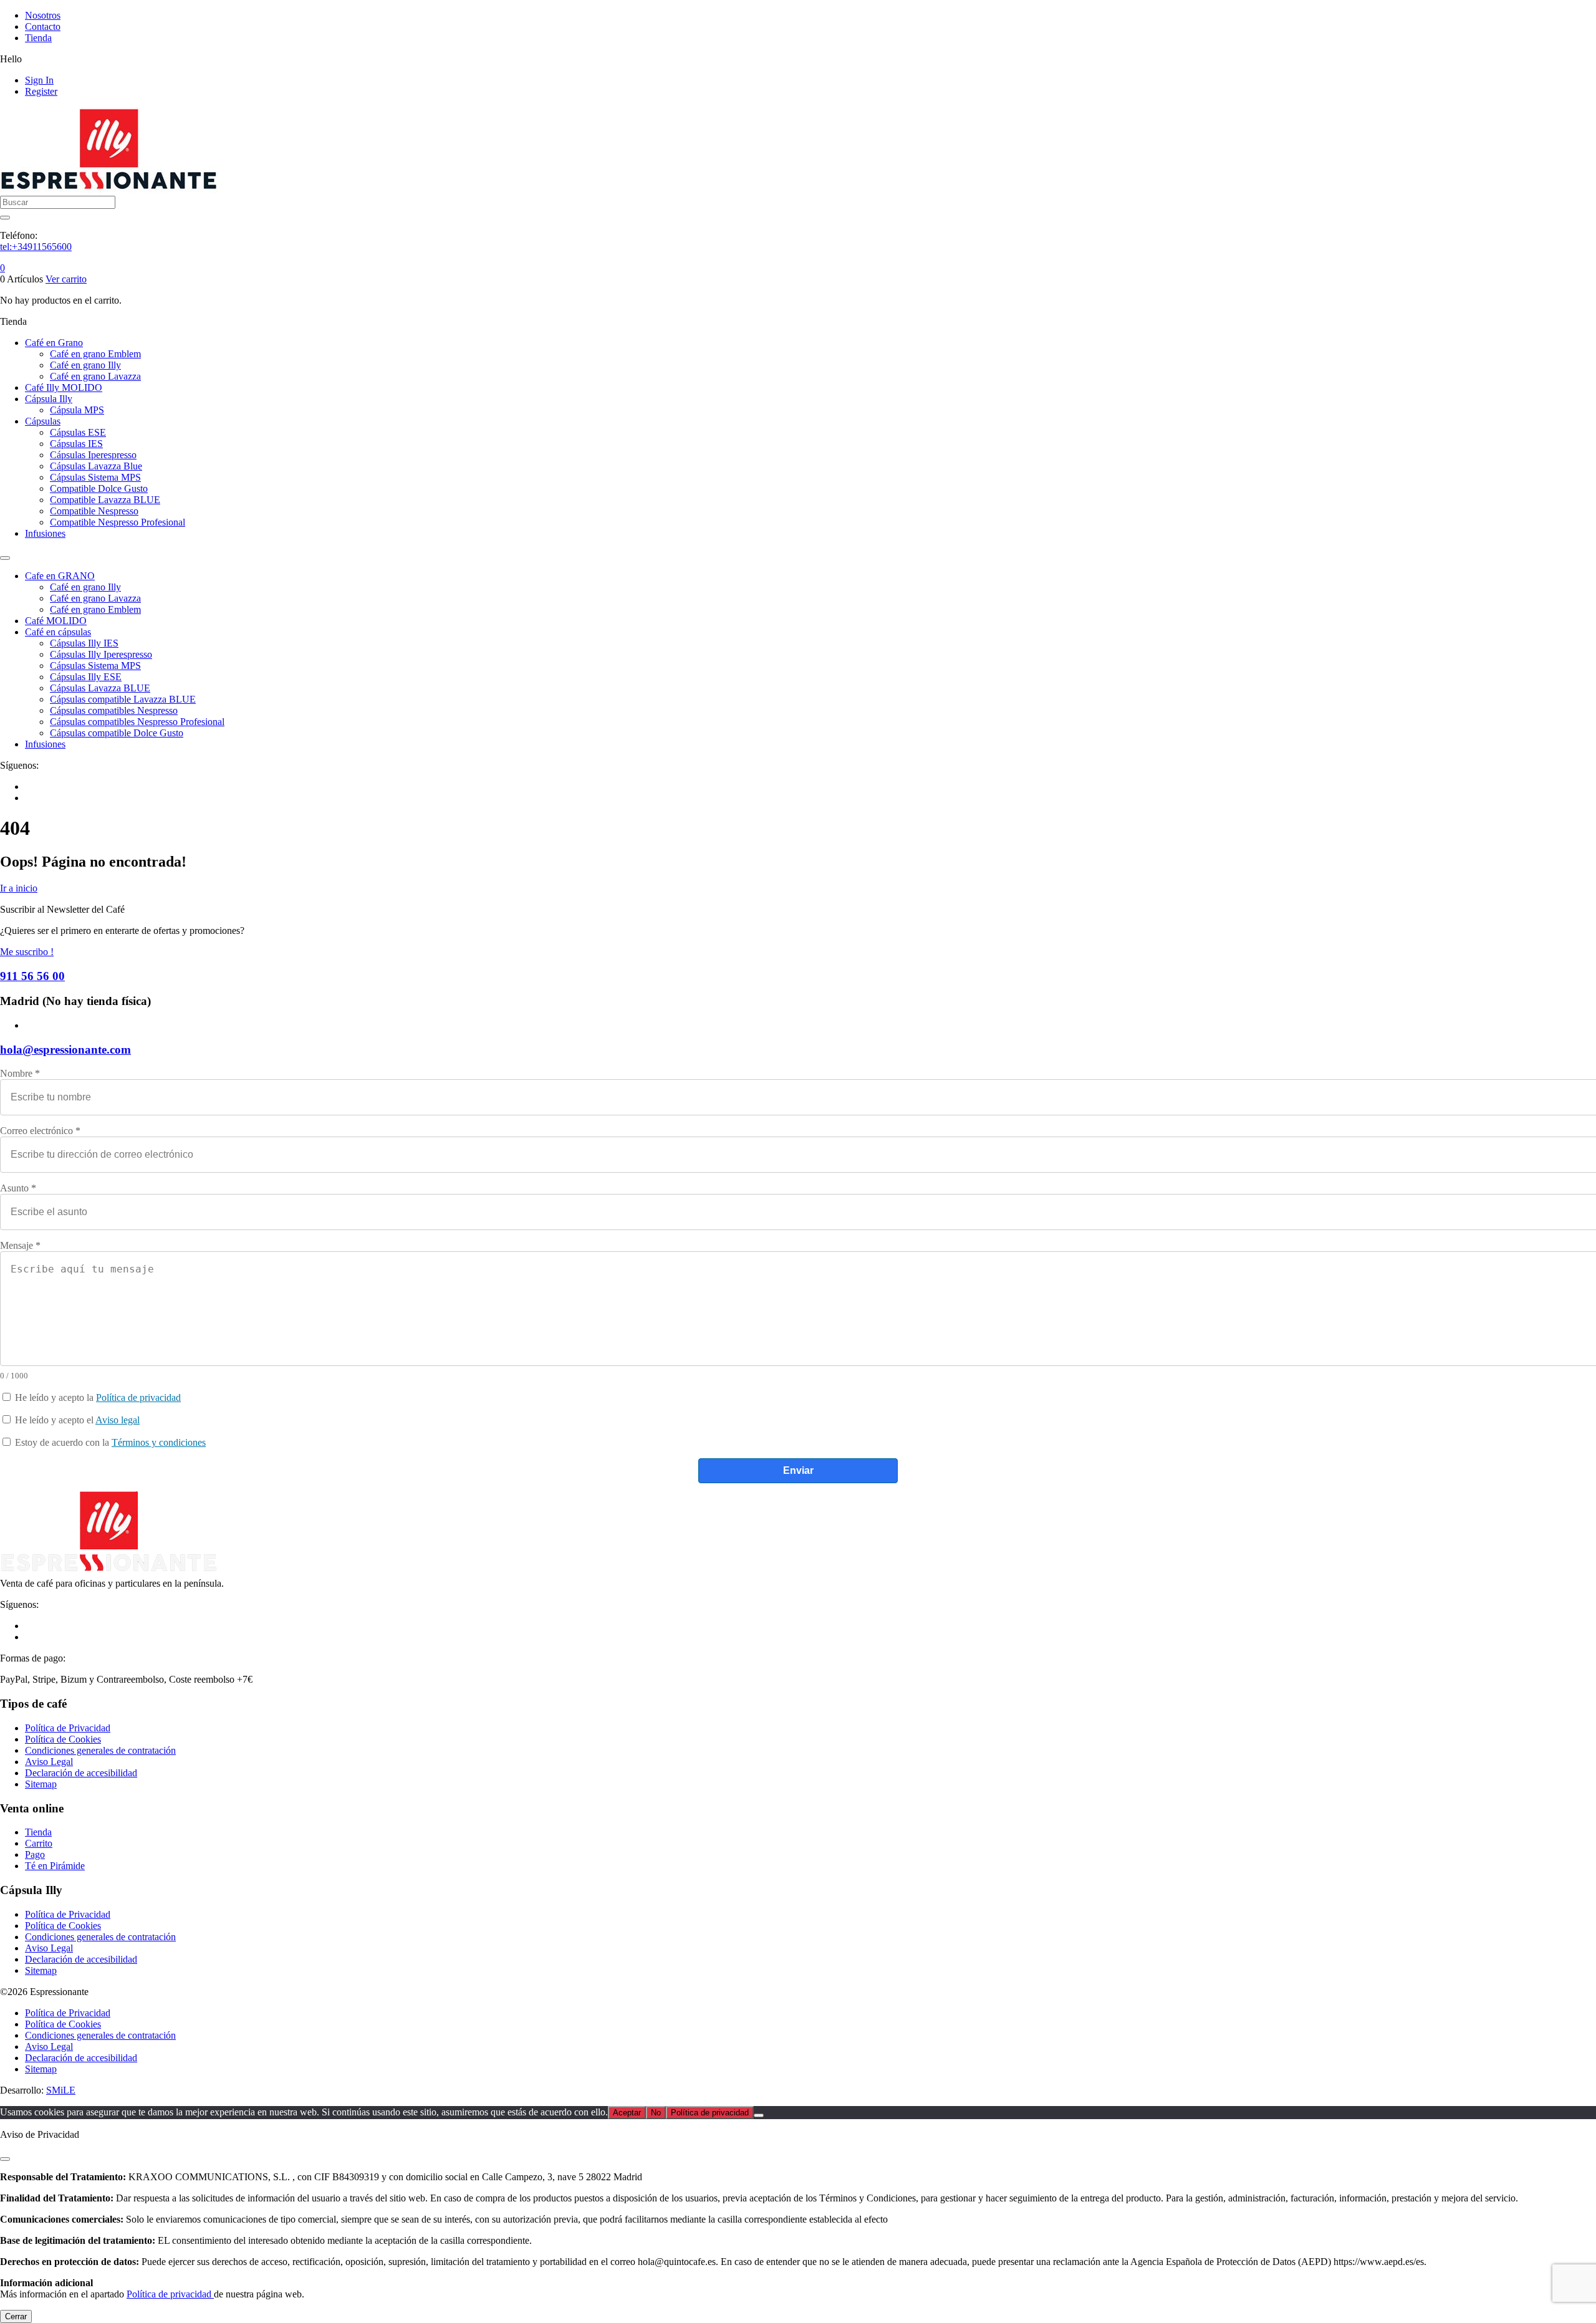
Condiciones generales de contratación (100, 1750)
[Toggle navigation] (5, 558)
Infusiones (45, 533)
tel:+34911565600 (36, 247)
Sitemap (41, 1784)
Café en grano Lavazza (95, 376)
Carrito (39, 1843)
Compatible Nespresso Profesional (118, 522)
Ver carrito (66, 279)
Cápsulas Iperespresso (93, 455)
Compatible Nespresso (94, 511)
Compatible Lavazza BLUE (105, 500)
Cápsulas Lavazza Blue (96, 466)
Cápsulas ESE (78, 432)
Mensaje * (20, 1245)
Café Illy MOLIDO (64, 387)
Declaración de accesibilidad (81, 1773)
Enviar (798, 1470)
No (656, 2113)
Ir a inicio (19, 888)
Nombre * (20, 1073)
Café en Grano (54, 343)
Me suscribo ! (27, 952)
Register (41, 91)
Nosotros (43, 15)
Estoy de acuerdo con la (109, 1442)
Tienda (38, 38)
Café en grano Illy (85, 365)
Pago (35, 1854)
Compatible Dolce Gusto (99, 488)
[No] (759, 2115)
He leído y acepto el (76, 1420)
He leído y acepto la (97, 1397)
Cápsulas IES (76, 444)
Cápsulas (43, 421)
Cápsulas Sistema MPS (95, 477)
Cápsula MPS (77, 410)
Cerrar (16, 2316)
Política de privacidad (138, 1397)
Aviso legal (118, 1420)
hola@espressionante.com (65, 1050)
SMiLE (61, 2090)
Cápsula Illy (49, 399)
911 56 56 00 (32, 976)
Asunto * (18, 1188)
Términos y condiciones (159, 1442)
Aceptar (627, 2113)
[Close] (5, 2159)
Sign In (39, 80)
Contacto (43, 26)
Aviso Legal (49, 1762)
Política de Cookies (63, 1739)
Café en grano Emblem (95, 354)
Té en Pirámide (55, 1866)
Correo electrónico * (40, 1131)
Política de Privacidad (68, 1728)
